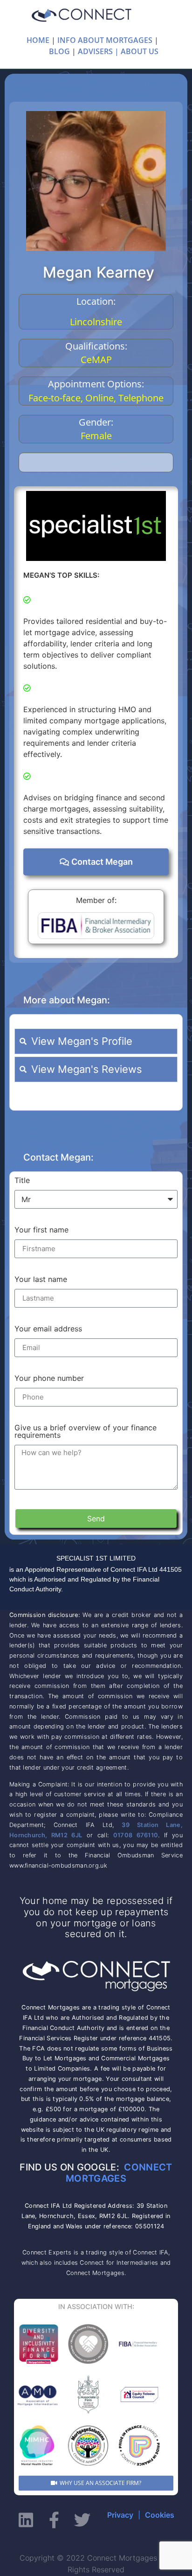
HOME (38, 40)
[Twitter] (82, 2520)
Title (22, 1181)
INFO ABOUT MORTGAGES (105, 40)
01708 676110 (136, 1835)
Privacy (120, 2515)
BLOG (59, 51)
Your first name (41, 1230)
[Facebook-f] (54, 2520)
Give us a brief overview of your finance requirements (86, 1432)
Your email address (48, 1329)
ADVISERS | (98, 51)
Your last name (41, 1280)
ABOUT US (140, 51)
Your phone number (49, 1379)
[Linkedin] (26, 2520)
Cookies (160, 2515)
